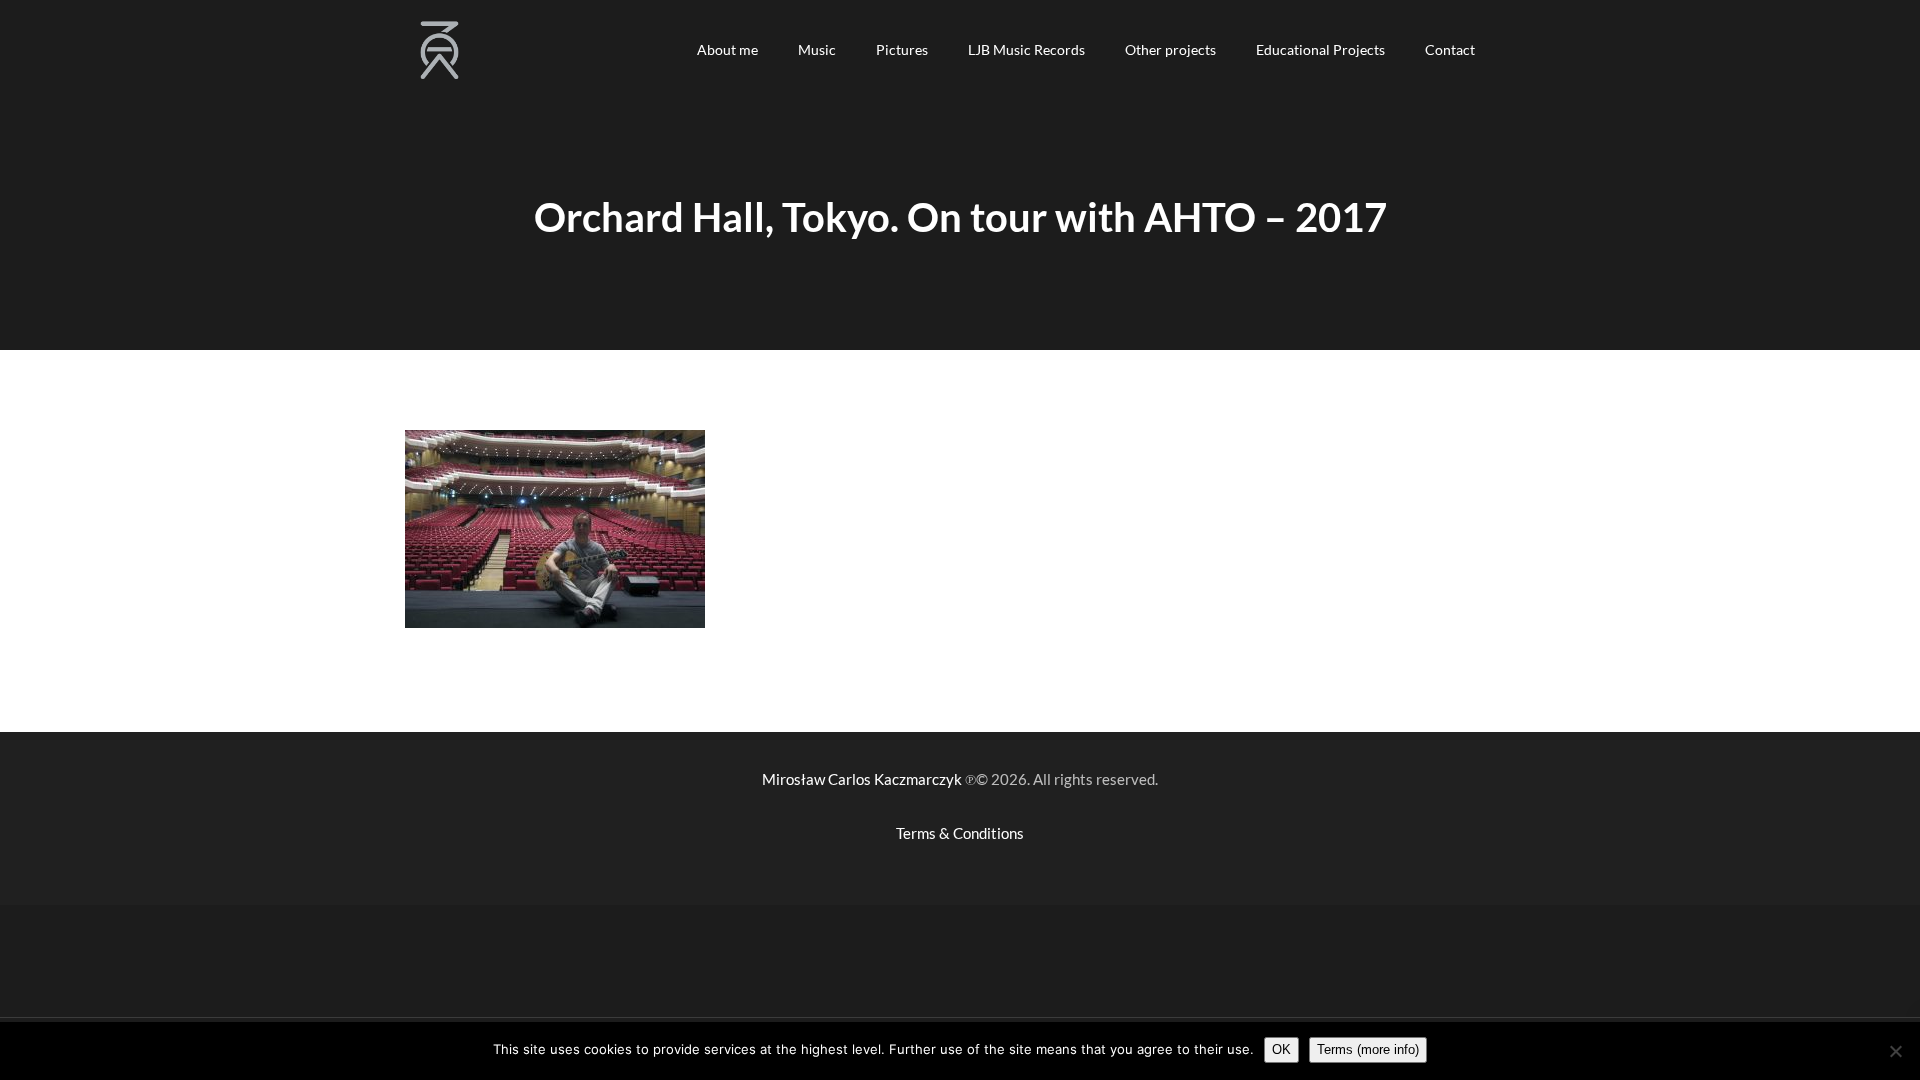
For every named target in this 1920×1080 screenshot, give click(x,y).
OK (1281, 1049)
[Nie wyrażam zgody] (1895, 1051)
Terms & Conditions (960, 833)
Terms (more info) (1368, 1049)
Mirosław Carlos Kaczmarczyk (862, 779)
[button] (727, 50)
